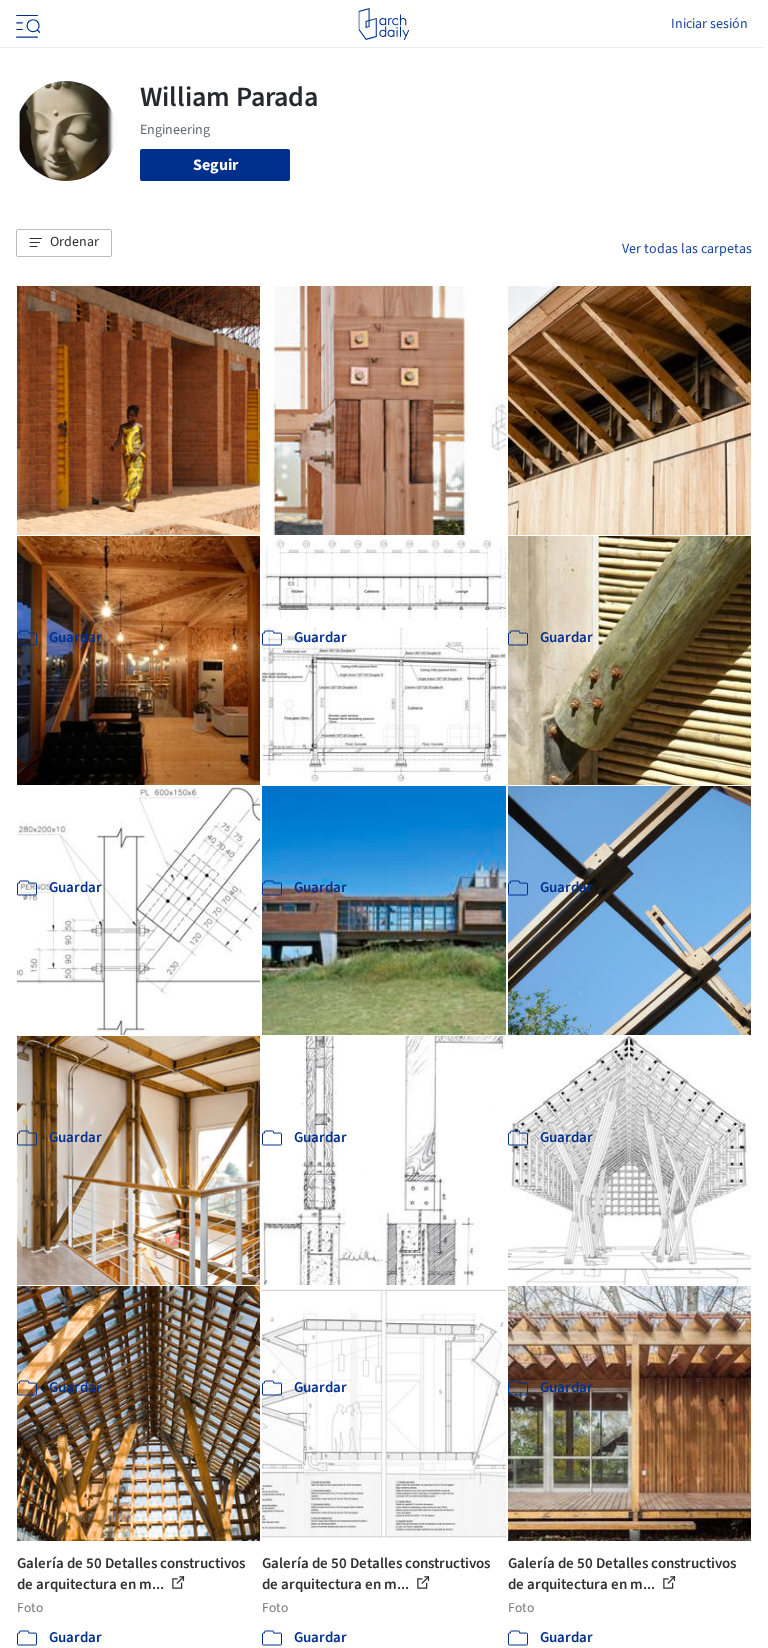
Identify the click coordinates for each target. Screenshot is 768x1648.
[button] (64, 243)
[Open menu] (26, 24)
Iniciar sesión (709, 24)
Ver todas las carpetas (687, 249)
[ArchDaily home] (383, 24)
